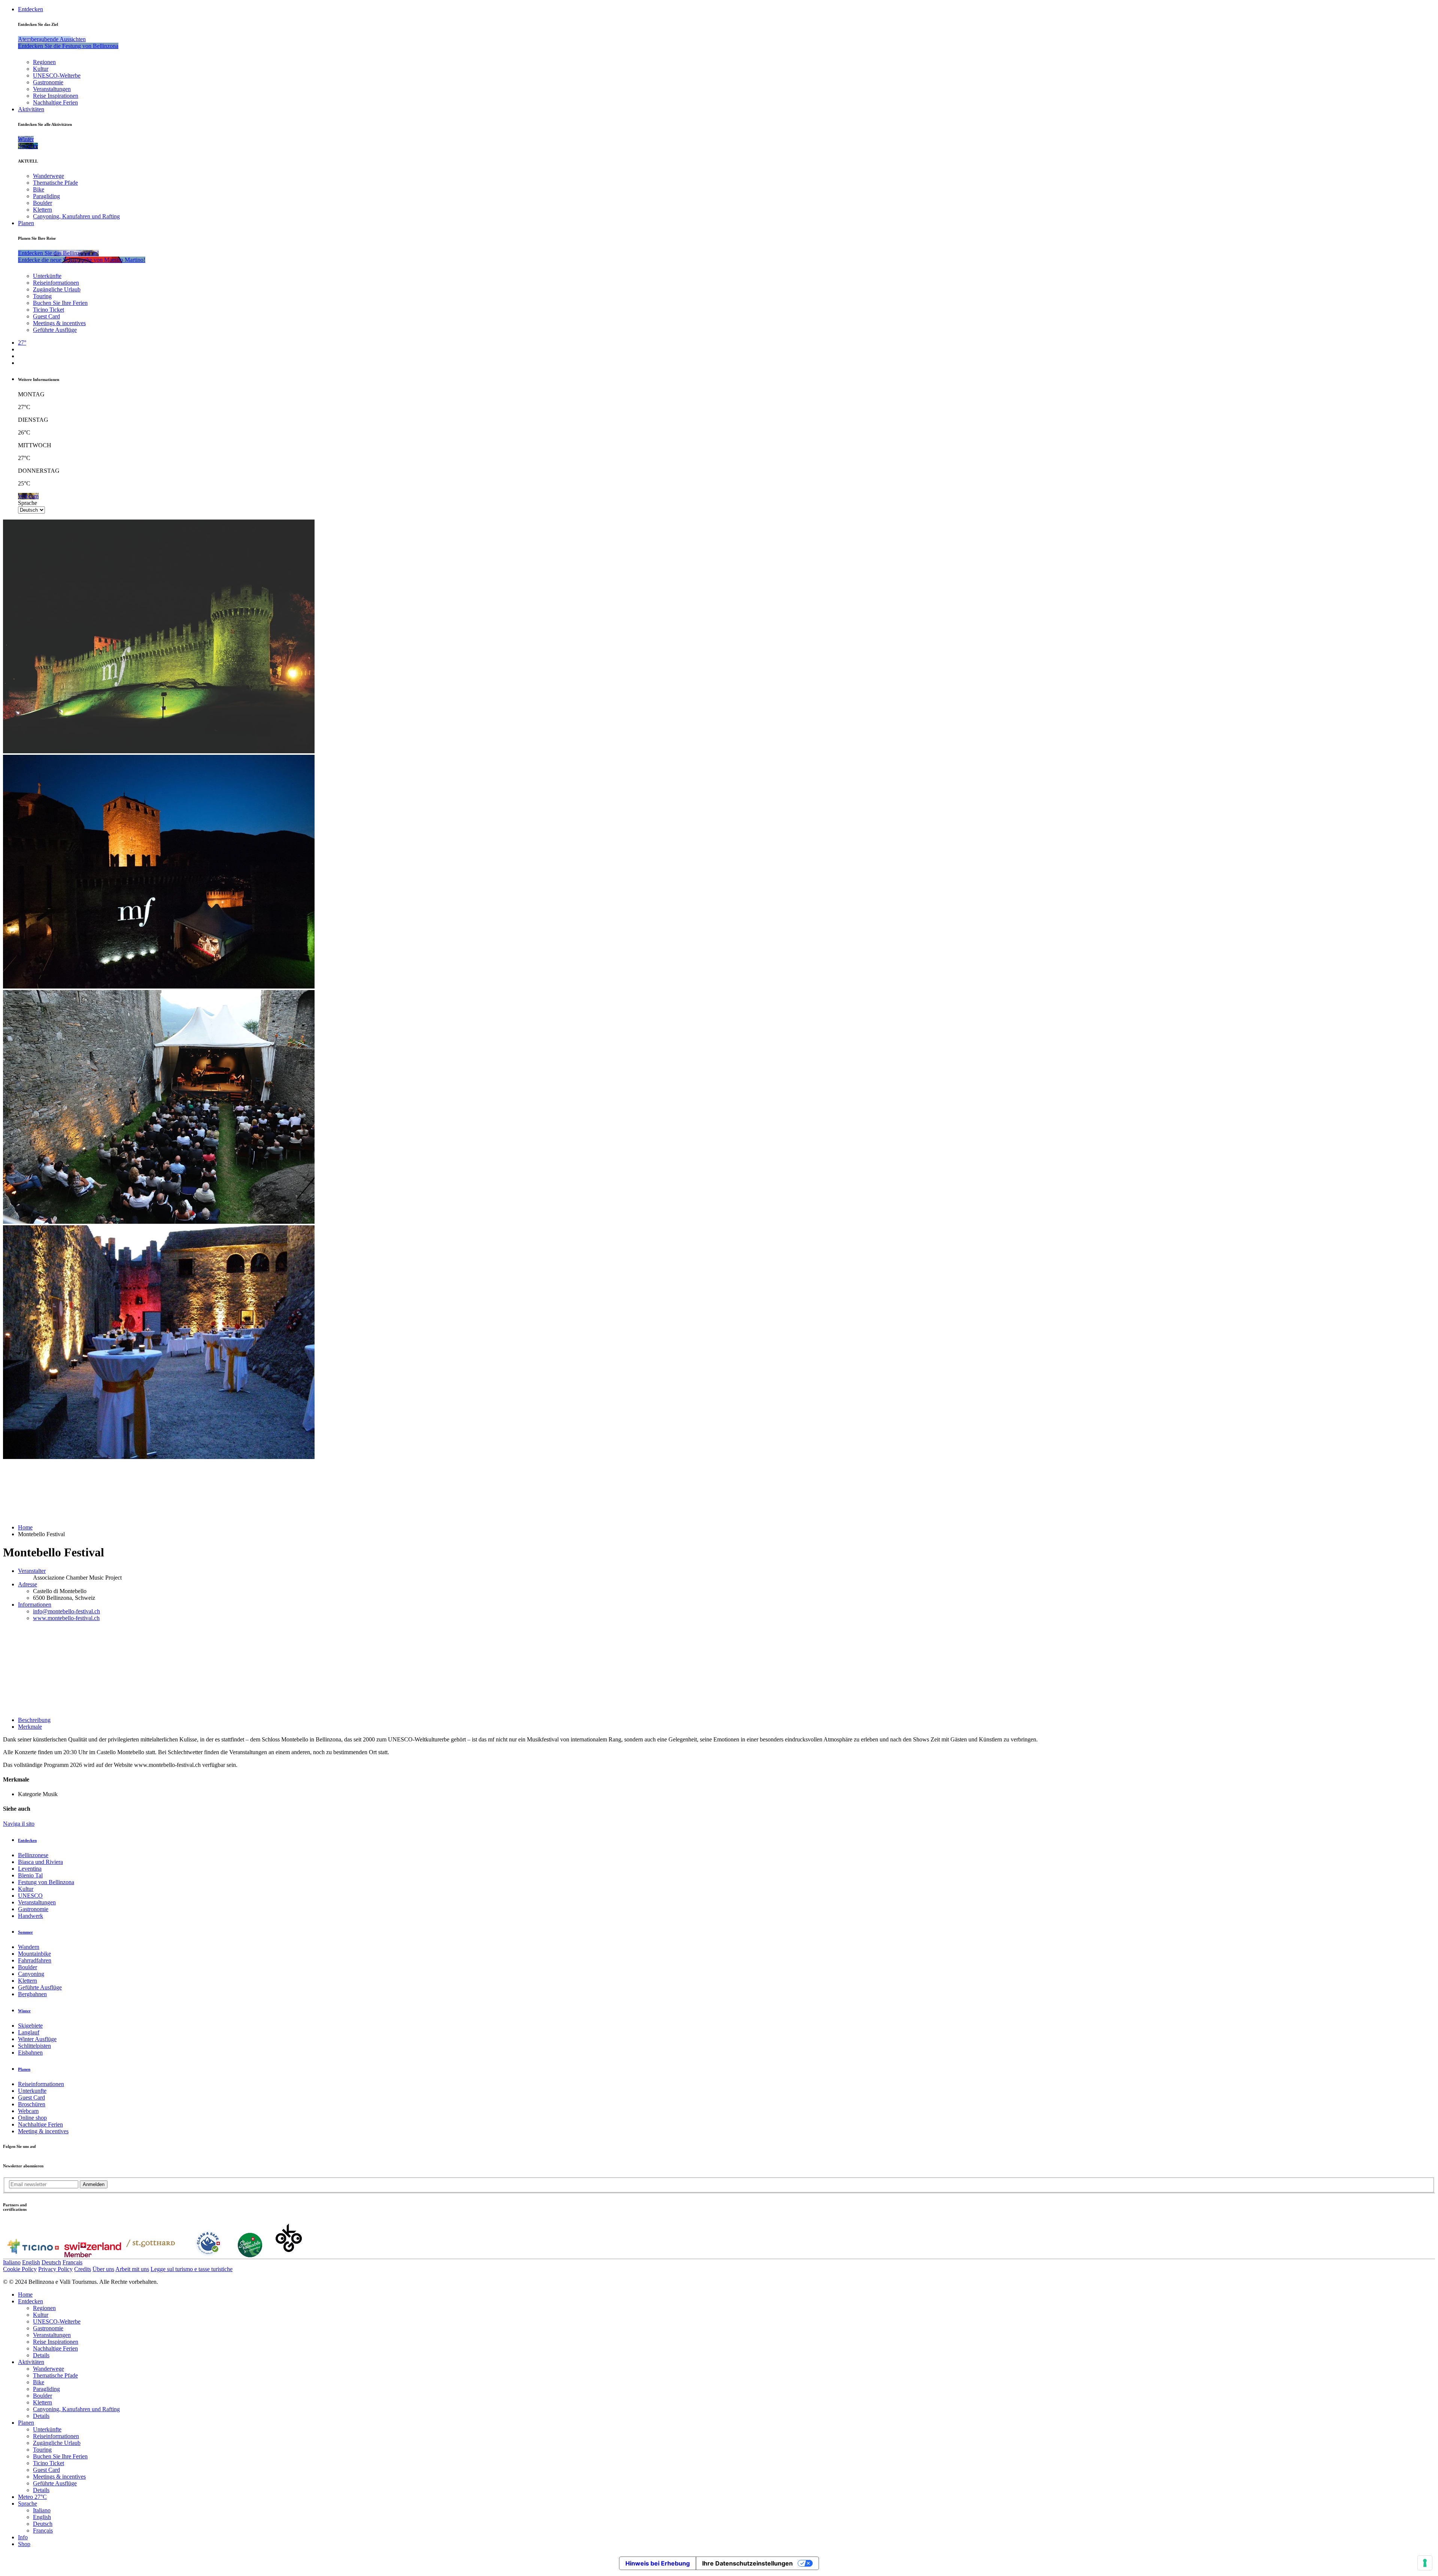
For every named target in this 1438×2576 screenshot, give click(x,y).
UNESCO (30, 1896)
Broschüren (32, 2104)
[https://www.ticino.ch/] (33, 2255)
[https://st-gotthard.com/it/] (151, 2255)
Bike (39, 189)
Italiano (12, 2262)
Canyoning (31, 1974)
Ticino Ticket (48, 310)
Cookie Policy (20, 2269)
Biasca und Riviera (40, 1862)
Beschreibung (34, 1720)
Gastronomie (48, 82)
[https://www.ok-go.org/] (289, 2255)
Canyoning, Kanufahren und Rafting (76, 216)
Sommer (25, 1932)
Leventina (30, 1869)
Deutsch (51, 2262)
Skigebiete (30, 2026)
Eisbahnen (30, 2053)
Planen (26, 223)
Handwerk (31, 1916)
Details (41, 2355)
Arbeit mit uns (132, 2269)
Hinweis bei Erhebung (658, 2563)
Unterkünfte (47, 276)
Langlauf (29, 2032)
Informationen (35, 1605)
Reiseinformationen (56, 283)
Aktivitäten (31, 109)
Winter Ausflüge (37, 2039)
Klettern (43, 210)
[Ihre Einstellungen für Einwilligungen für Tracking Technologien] (1425, 2563)
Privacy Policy (55, 2269)
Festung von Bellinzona (46, 1882)
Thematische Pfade (55, 183)
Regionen (44, 62)
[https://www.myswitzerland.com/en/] (93, 2255)
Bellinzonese (33, 1855)
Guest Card (46, 316)
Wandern (29, 1947)
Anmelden (94, 2184)
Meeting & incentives (43, 2131)
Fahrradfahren (35, 1960)
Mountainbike (34, 1954)
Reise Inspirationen (56, 96)
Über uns (103, 2269)
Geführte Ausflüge (55, 330)
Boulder (43, 203)
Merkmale (30, 1727)
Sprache (28, 503)
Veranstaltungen (52, 89)
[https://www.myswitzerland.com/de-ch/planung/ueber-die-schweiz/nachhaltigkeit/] (250, 2255)
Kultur (41, 69)
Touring (42, 296)
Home (25, 1527)
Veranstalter (32, 1571)
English (31, 2262)
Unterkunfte (32, 2091)
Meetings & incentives (59, 323)
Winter (24, 2011)
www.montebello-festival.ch (66, 1618)
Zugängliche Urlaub (57, 289)
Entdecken (31, 9)
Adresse (28, 1584)
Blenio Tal (30, 1875)
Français (72, 2262)
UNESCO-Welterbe (57, 75)
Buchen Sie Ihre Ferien (60, 303)
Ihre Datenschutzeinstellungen (747, 2563)
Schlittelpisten (34, 2046)
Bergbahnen (32, 1994)
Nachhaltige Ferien (55, 102)
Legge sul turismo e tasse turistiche (192, 2269)
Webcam (28, 2111)
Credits (83, 2269)
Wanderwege (48, 176)
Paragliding (46, 196)
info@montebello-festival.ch (66, 1611)
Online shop (32, 2118)
